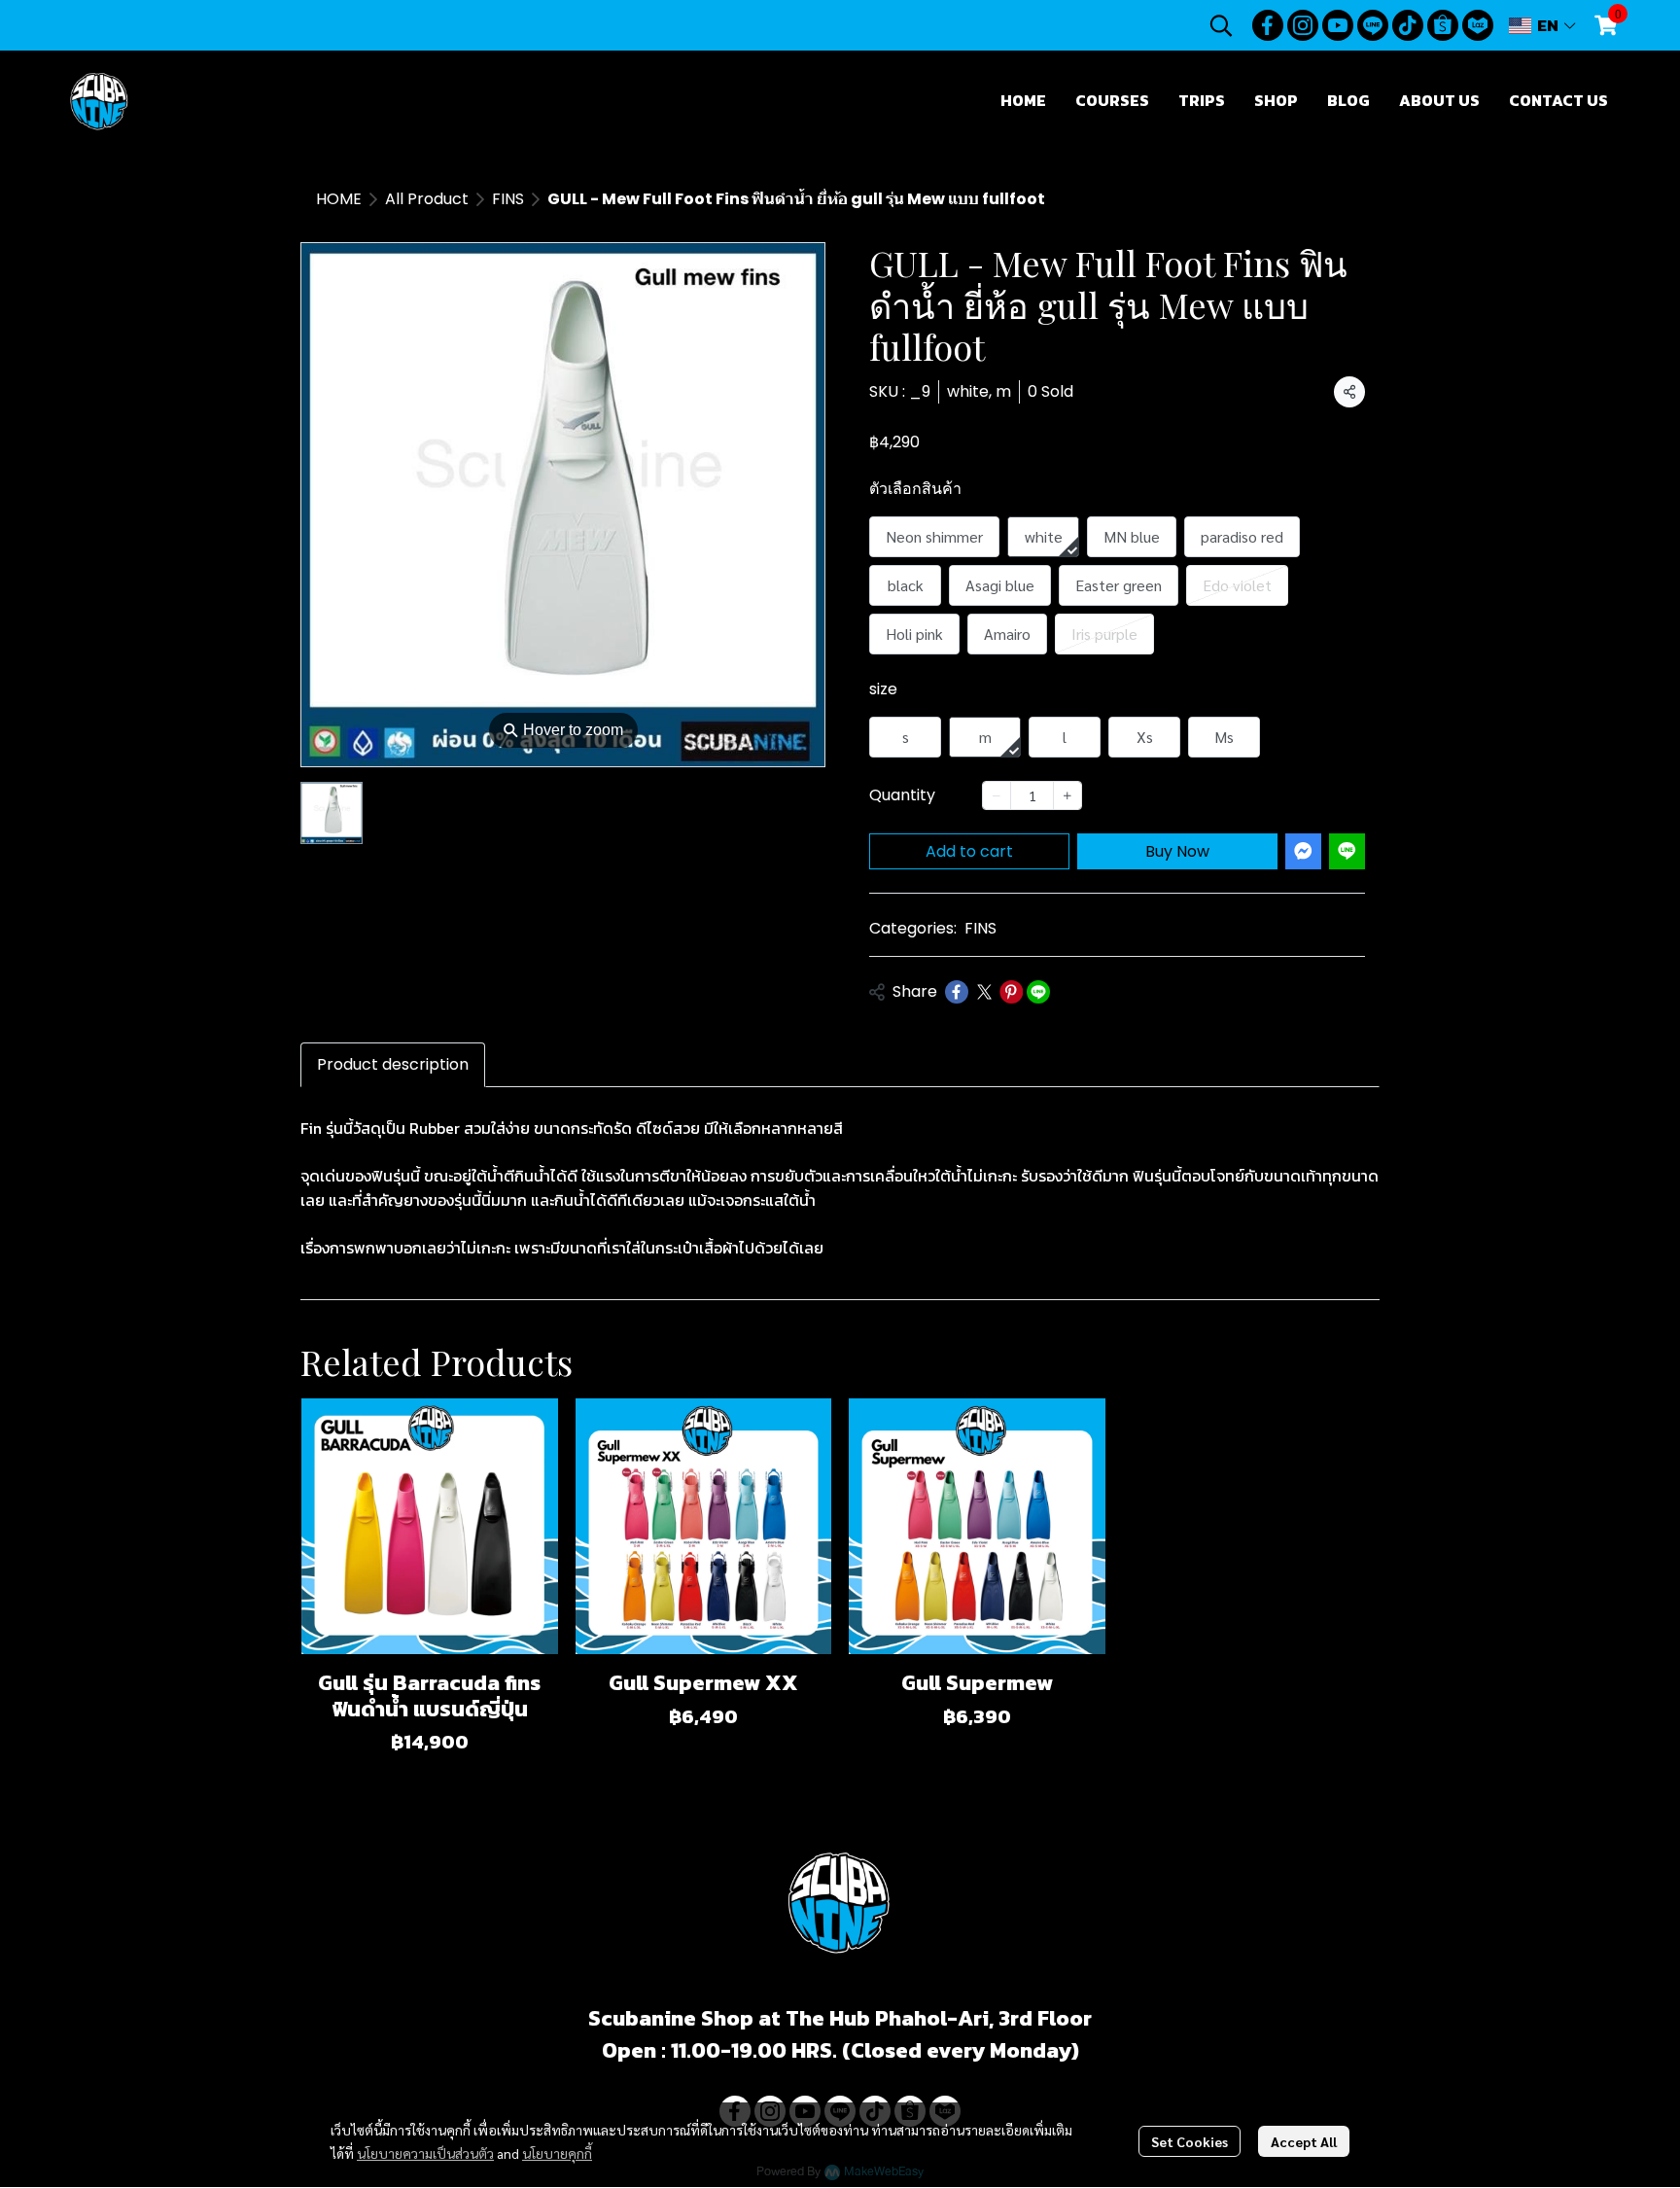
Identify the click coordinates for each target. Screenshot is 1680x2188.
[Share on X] (984, 992)
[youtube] (1338, 25)
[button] (1221, 25)
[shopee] (1443, 25)
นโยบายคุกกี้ (557, 2153)
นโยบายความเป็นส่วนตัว (425, 2153)
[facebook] (1268, 25)
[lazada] (1478, 25)
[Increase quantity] (1067, 795)
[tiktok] (1408, 25)
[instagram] (1303, 25)
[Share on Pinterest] (1011, 992)
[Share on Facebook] (957, 992)
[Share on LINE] (1038, 992)
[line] (1373, 25)
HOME (339, 199)
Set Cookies (1190, 2141)
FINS (508, 199)
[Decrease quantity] (997, 795)
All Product (427, 199)
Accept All (1304, 2141)
